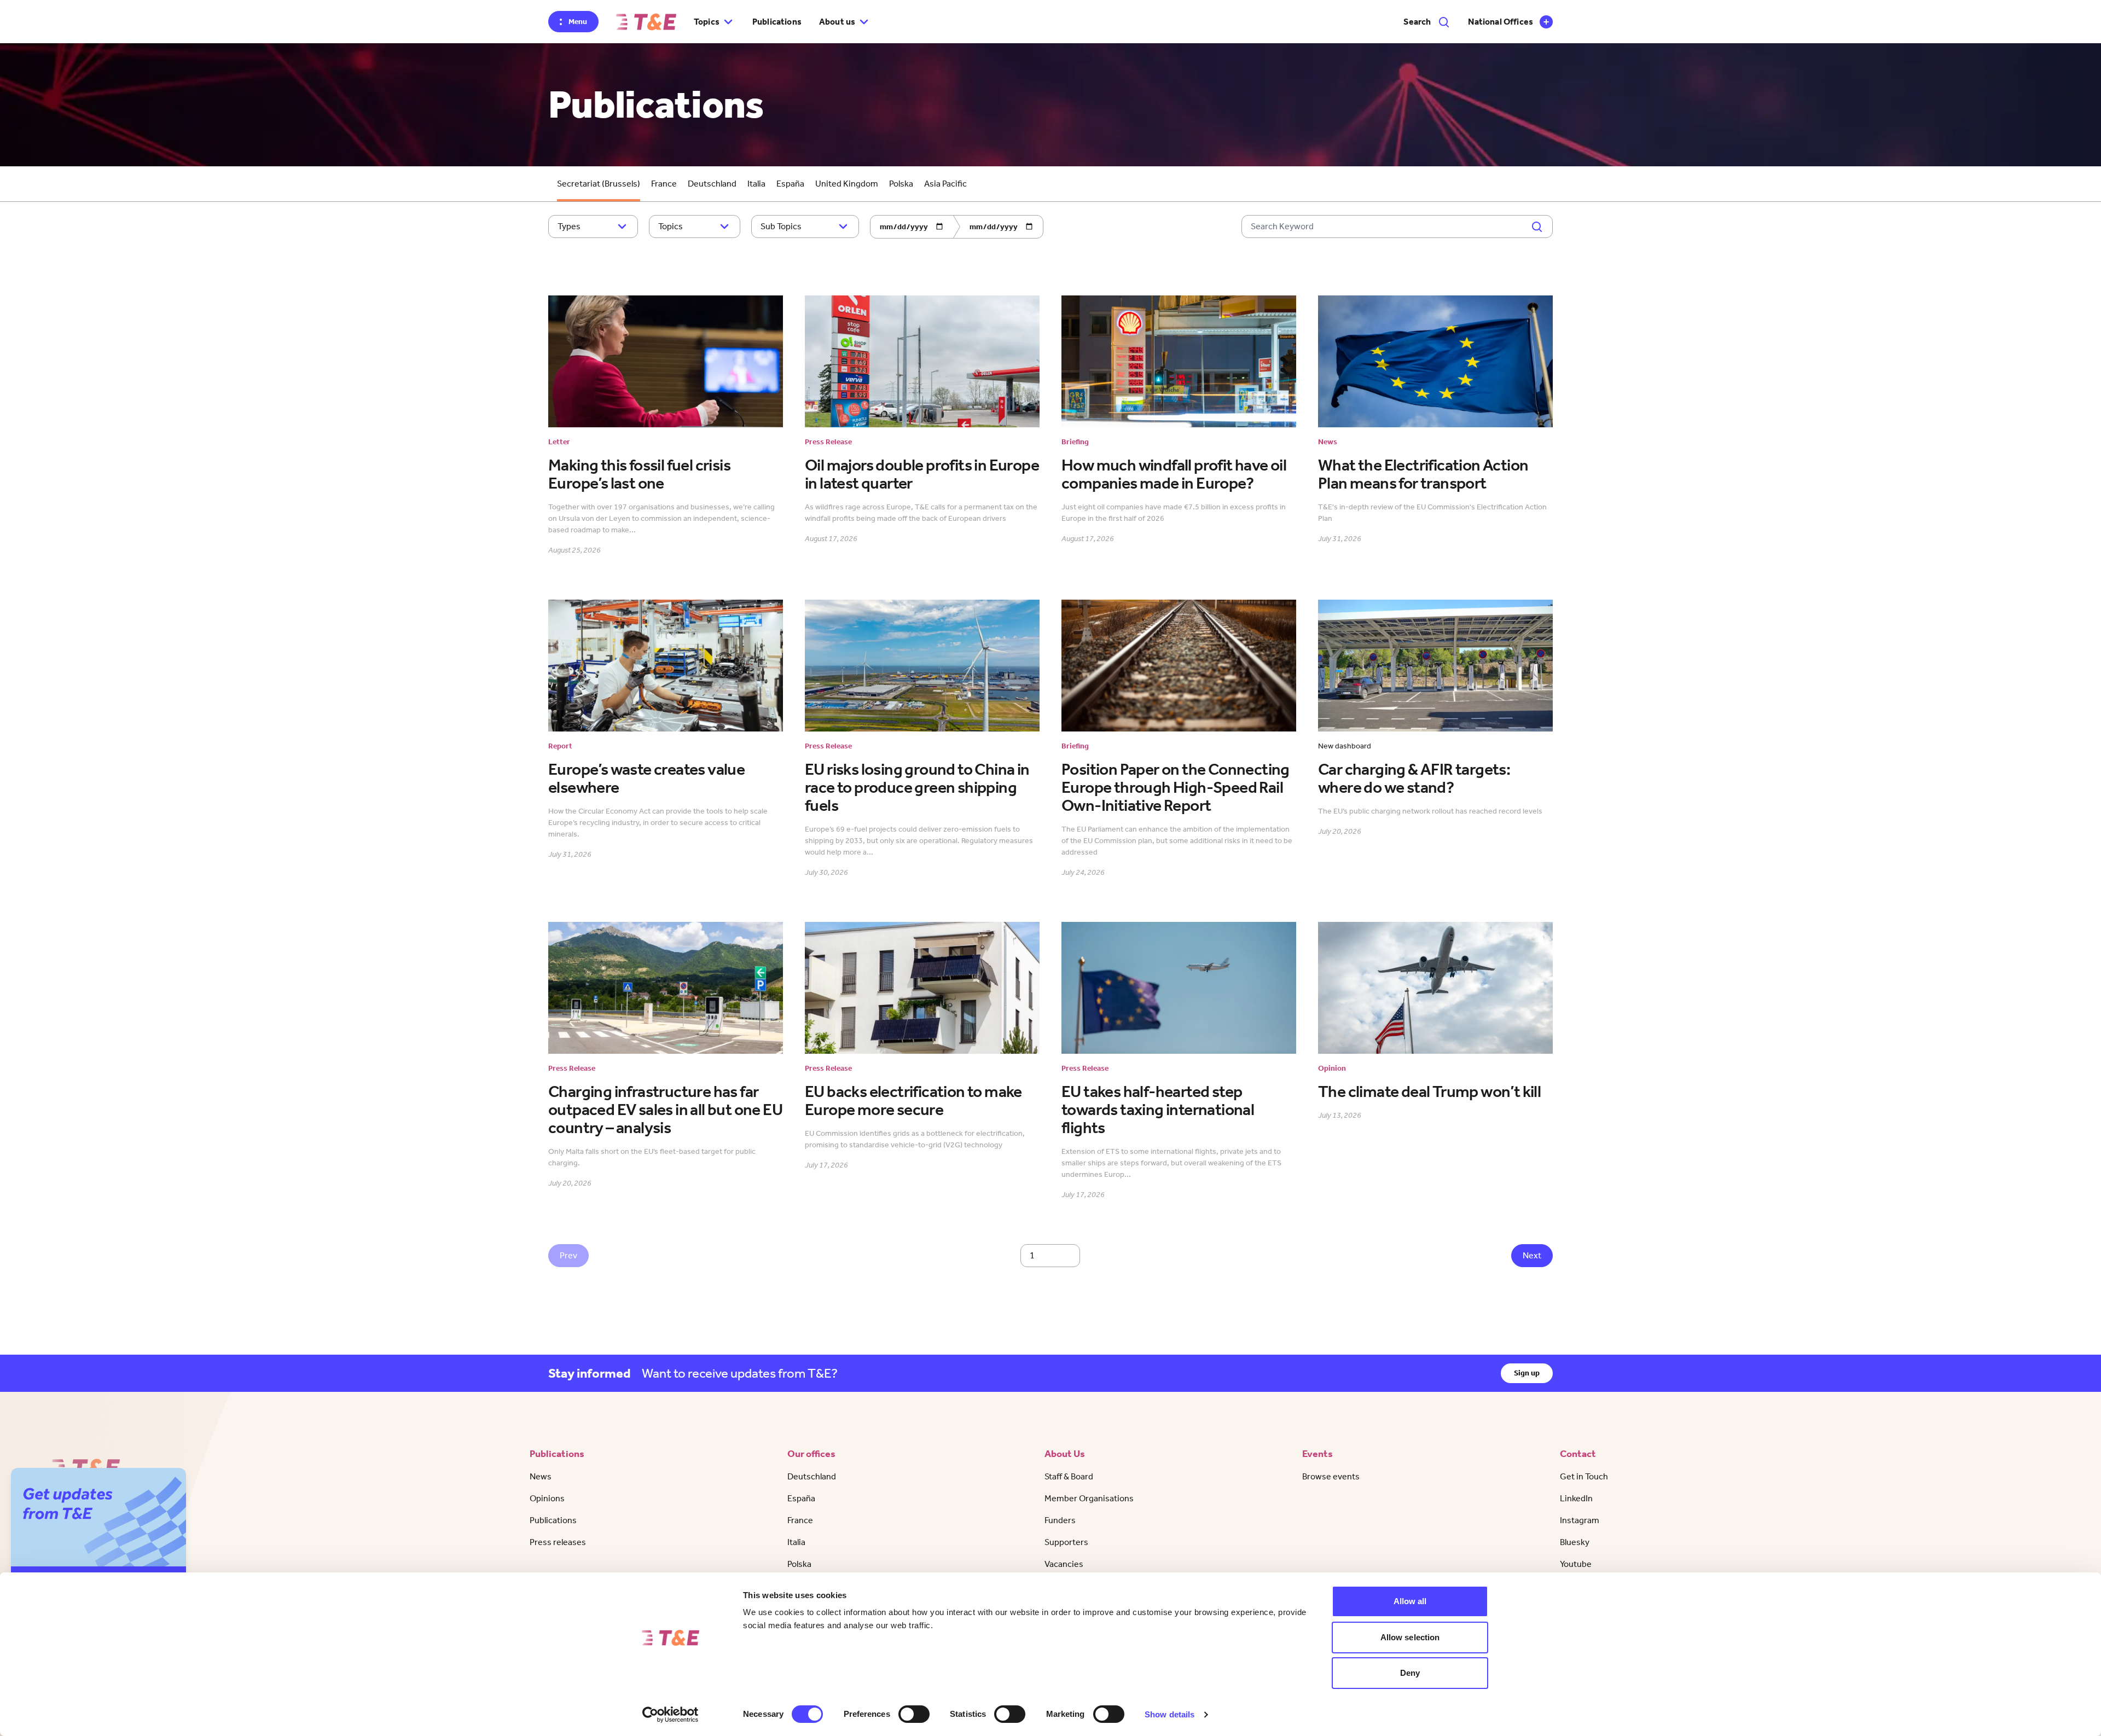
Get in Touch (1584, 1476)
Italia (756, 184)
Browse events (1331, 1476)
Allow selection (1410, 1637)
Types (569, 226)
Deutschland (712, 184)
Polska (901, 184)
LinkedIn (1576, 1498)
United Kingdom (847, 184)
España (790, 184)
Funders (1060, 1520)
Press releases (558, 1542)
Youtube (1576, 1564)
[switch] (914, 1714)
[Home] (646, 22)
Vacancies (1064, 1564)
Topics (671, 226)
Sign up (1527, 1373)
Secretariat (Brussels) (599, 184)
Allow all (1410, 1601)
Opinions (547, 1498)
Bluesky (1575, 1542)
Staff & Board (1069, 1476)
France (664, 184)
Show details (1170, 1714)
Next (1532, 1255)
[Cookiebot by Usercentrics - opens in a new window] (671, 1715)
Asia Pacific (945, 184)
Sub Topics (781, 226)
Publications (777, 22)
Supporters (1066, 1542)
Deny (1410, 1673)
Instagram (1580, 1520)
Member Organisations (1089, 1498)
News (541, 1476)
